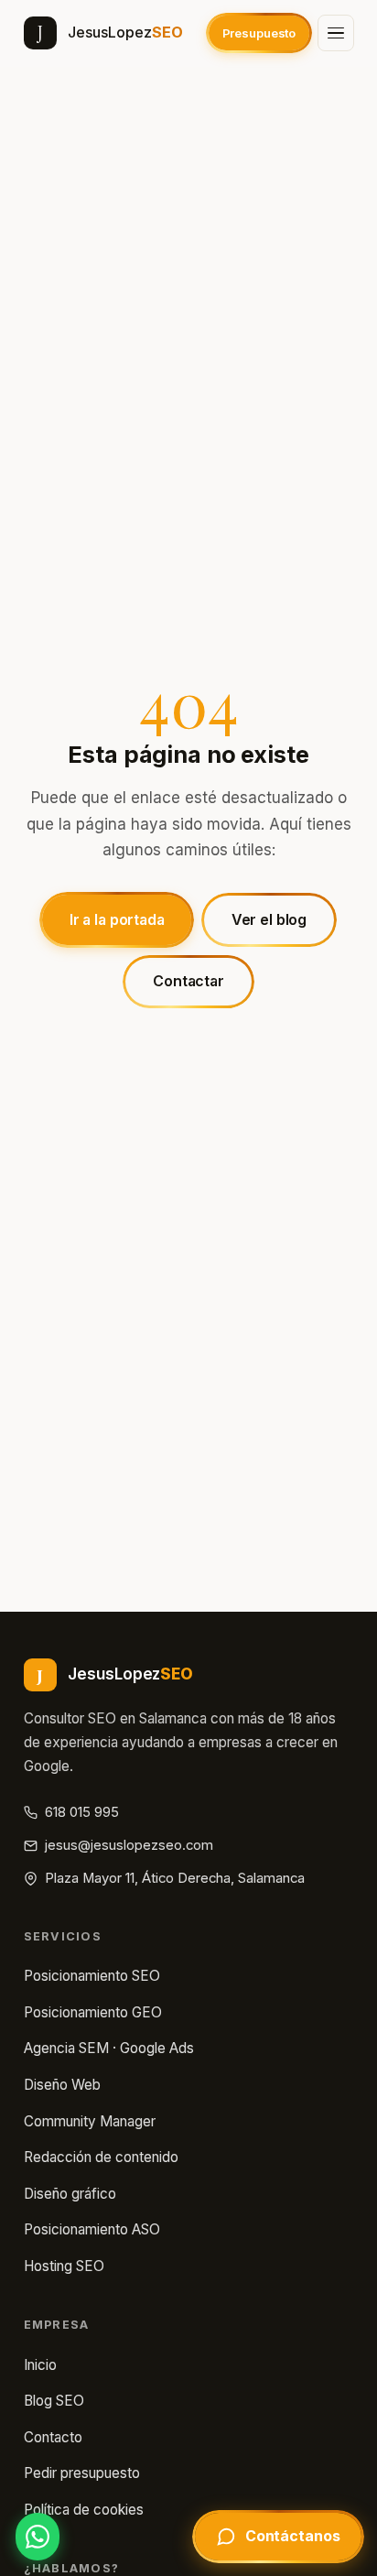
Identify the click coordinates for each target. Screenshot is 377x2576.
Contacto (53, 2437)
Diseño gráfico (70, 2194)
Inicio (40, 2365)
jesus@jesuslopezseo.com (129, 1845)
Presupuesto (259, 33)
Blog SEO (54, 2401)
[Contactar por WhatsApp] (38, 2537)
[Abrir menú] (336, 33)
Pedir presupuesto (82, 2473)
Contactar (188, 981)
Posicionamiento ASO (92, 2229)
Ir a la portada (117, 920)
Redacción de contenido (101, 2157)
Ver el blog (269, 920)
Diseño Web (62, 2085)
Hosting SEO (64, 2266)
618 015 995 (82, 1812)
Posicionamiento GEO (93, 2012)
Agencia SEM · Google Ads (109, 2048)
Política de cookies (84, 2510)
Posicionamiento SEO (92, 1976)
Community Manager (90, 2121)
